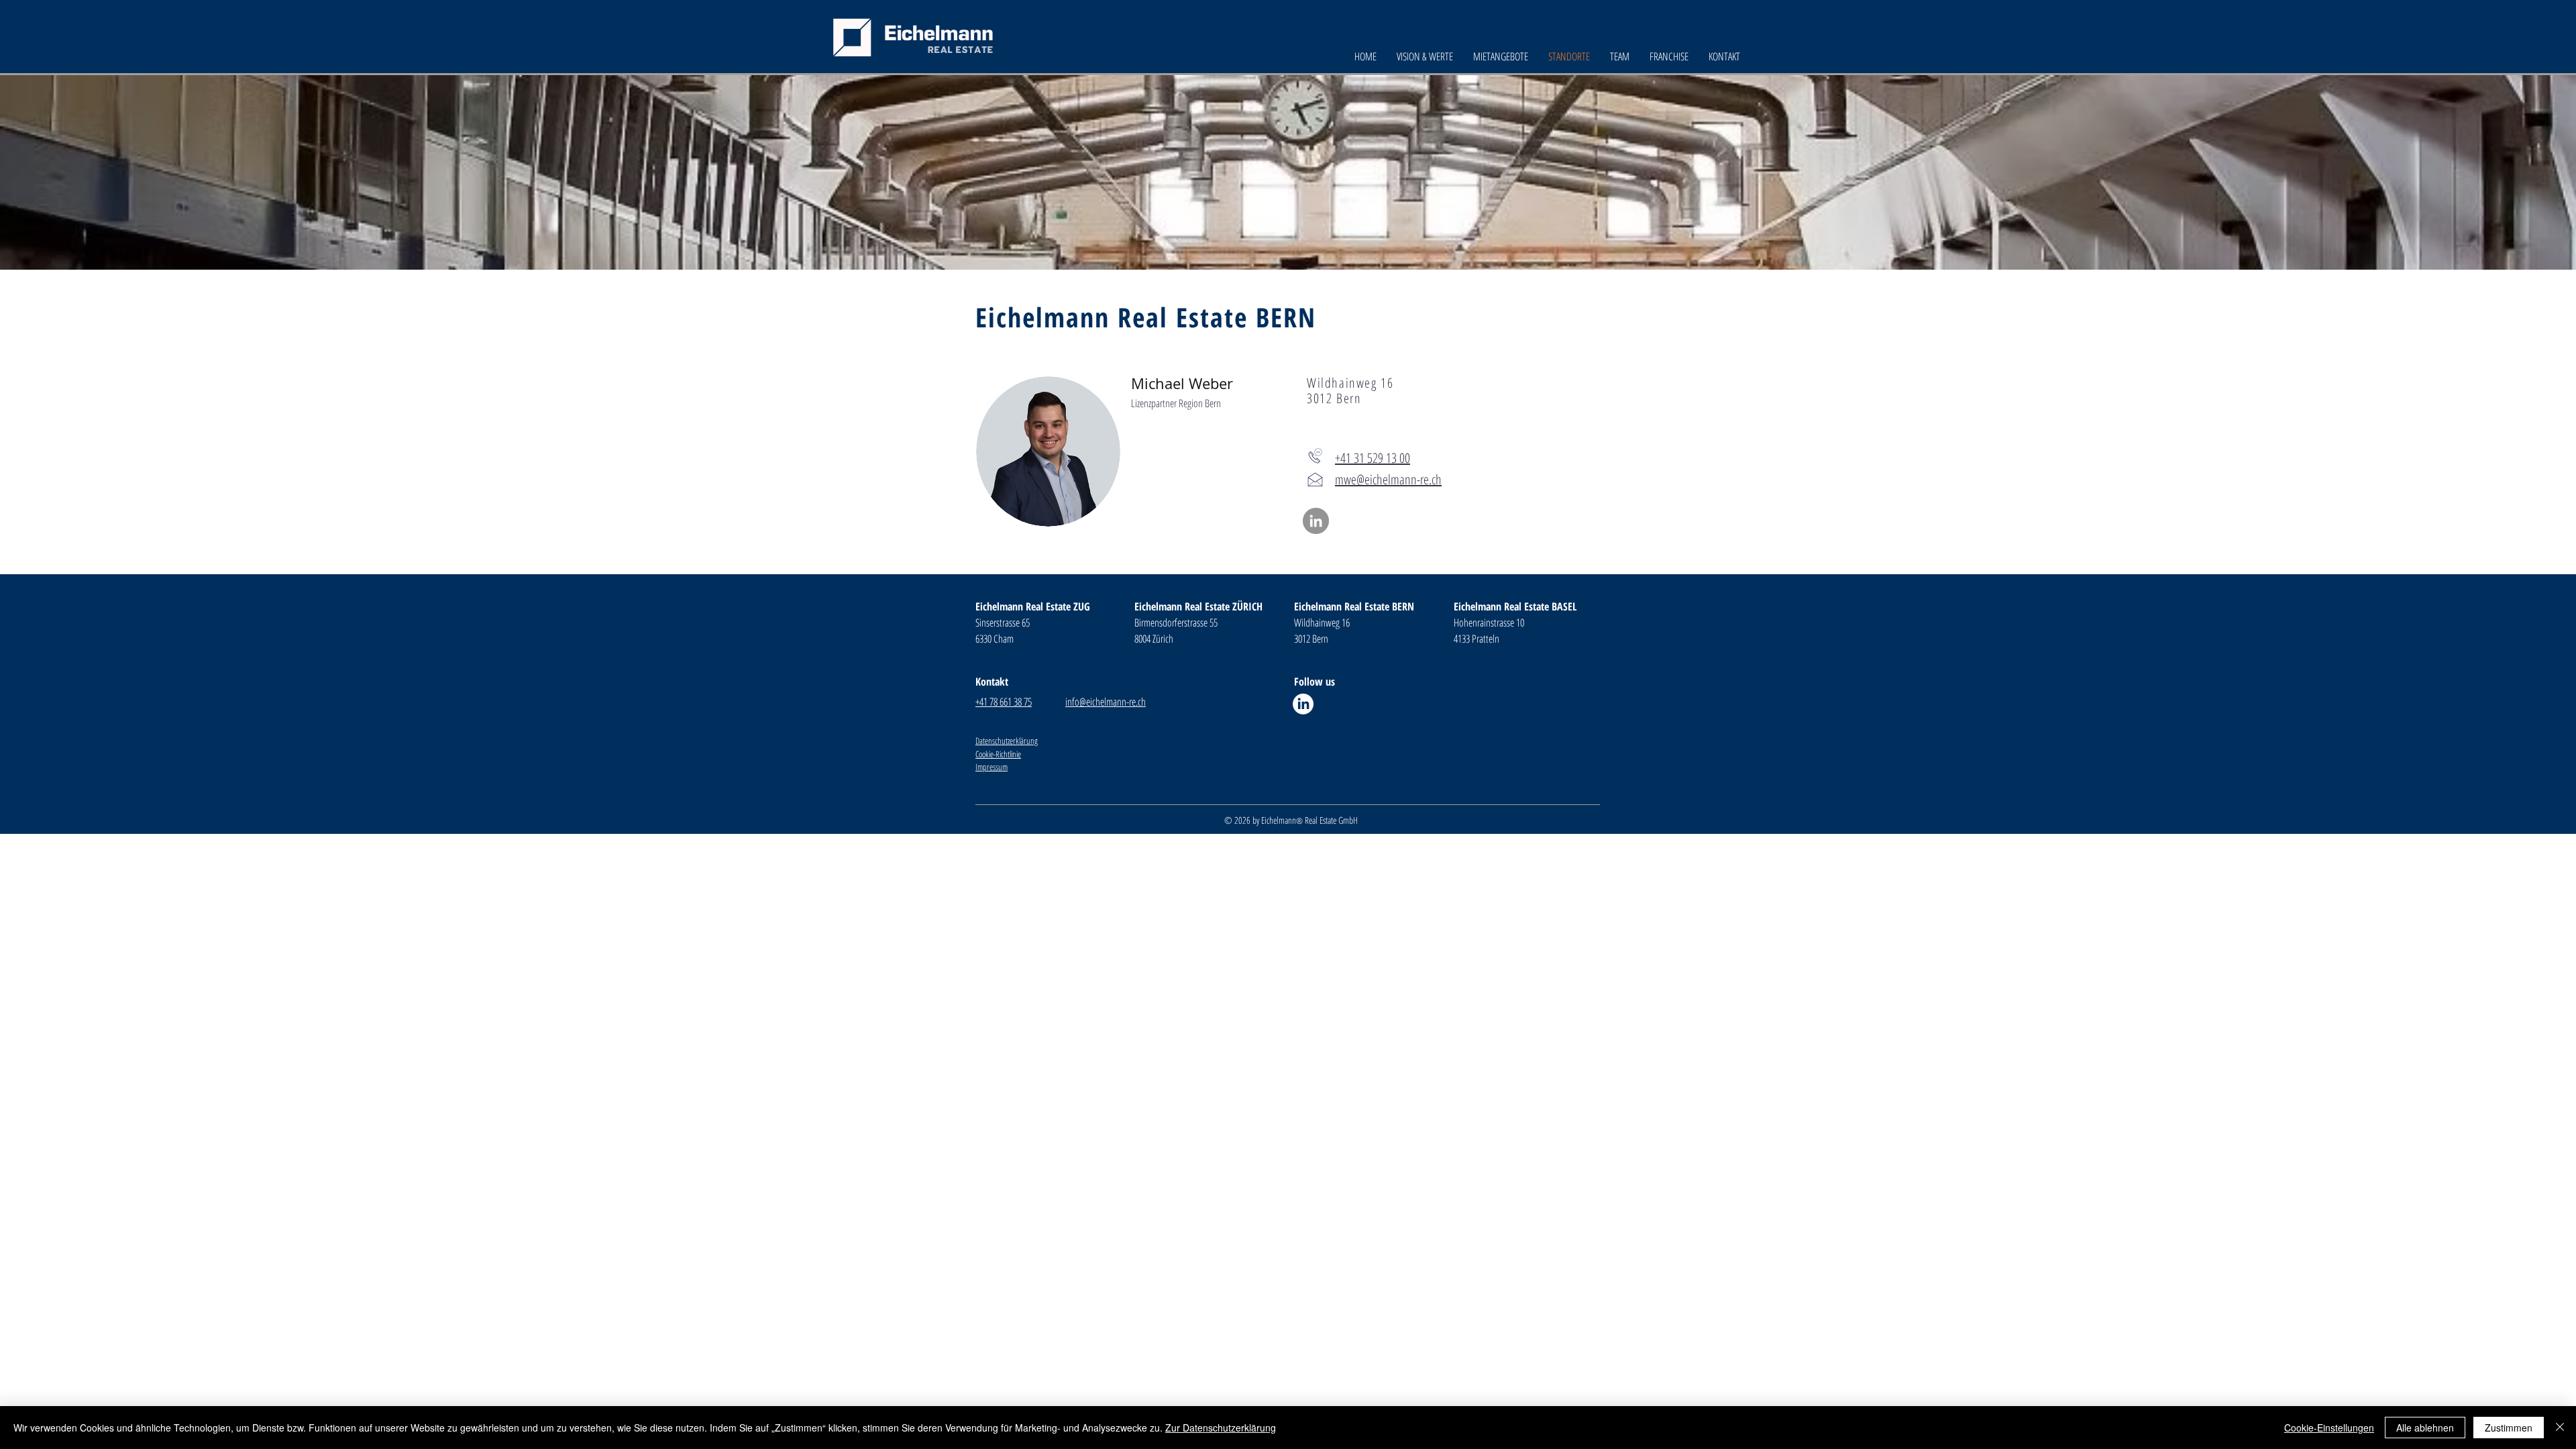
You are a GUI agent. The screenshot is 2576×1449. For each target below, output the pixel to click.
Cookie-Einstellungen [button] (2329, 1428)
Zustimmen (2509, 1428)
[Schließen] (2560, 1428)
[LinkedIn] (1316, 521)
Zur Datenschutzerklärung (1221, 1428)
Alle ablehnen (2425, 1428)
